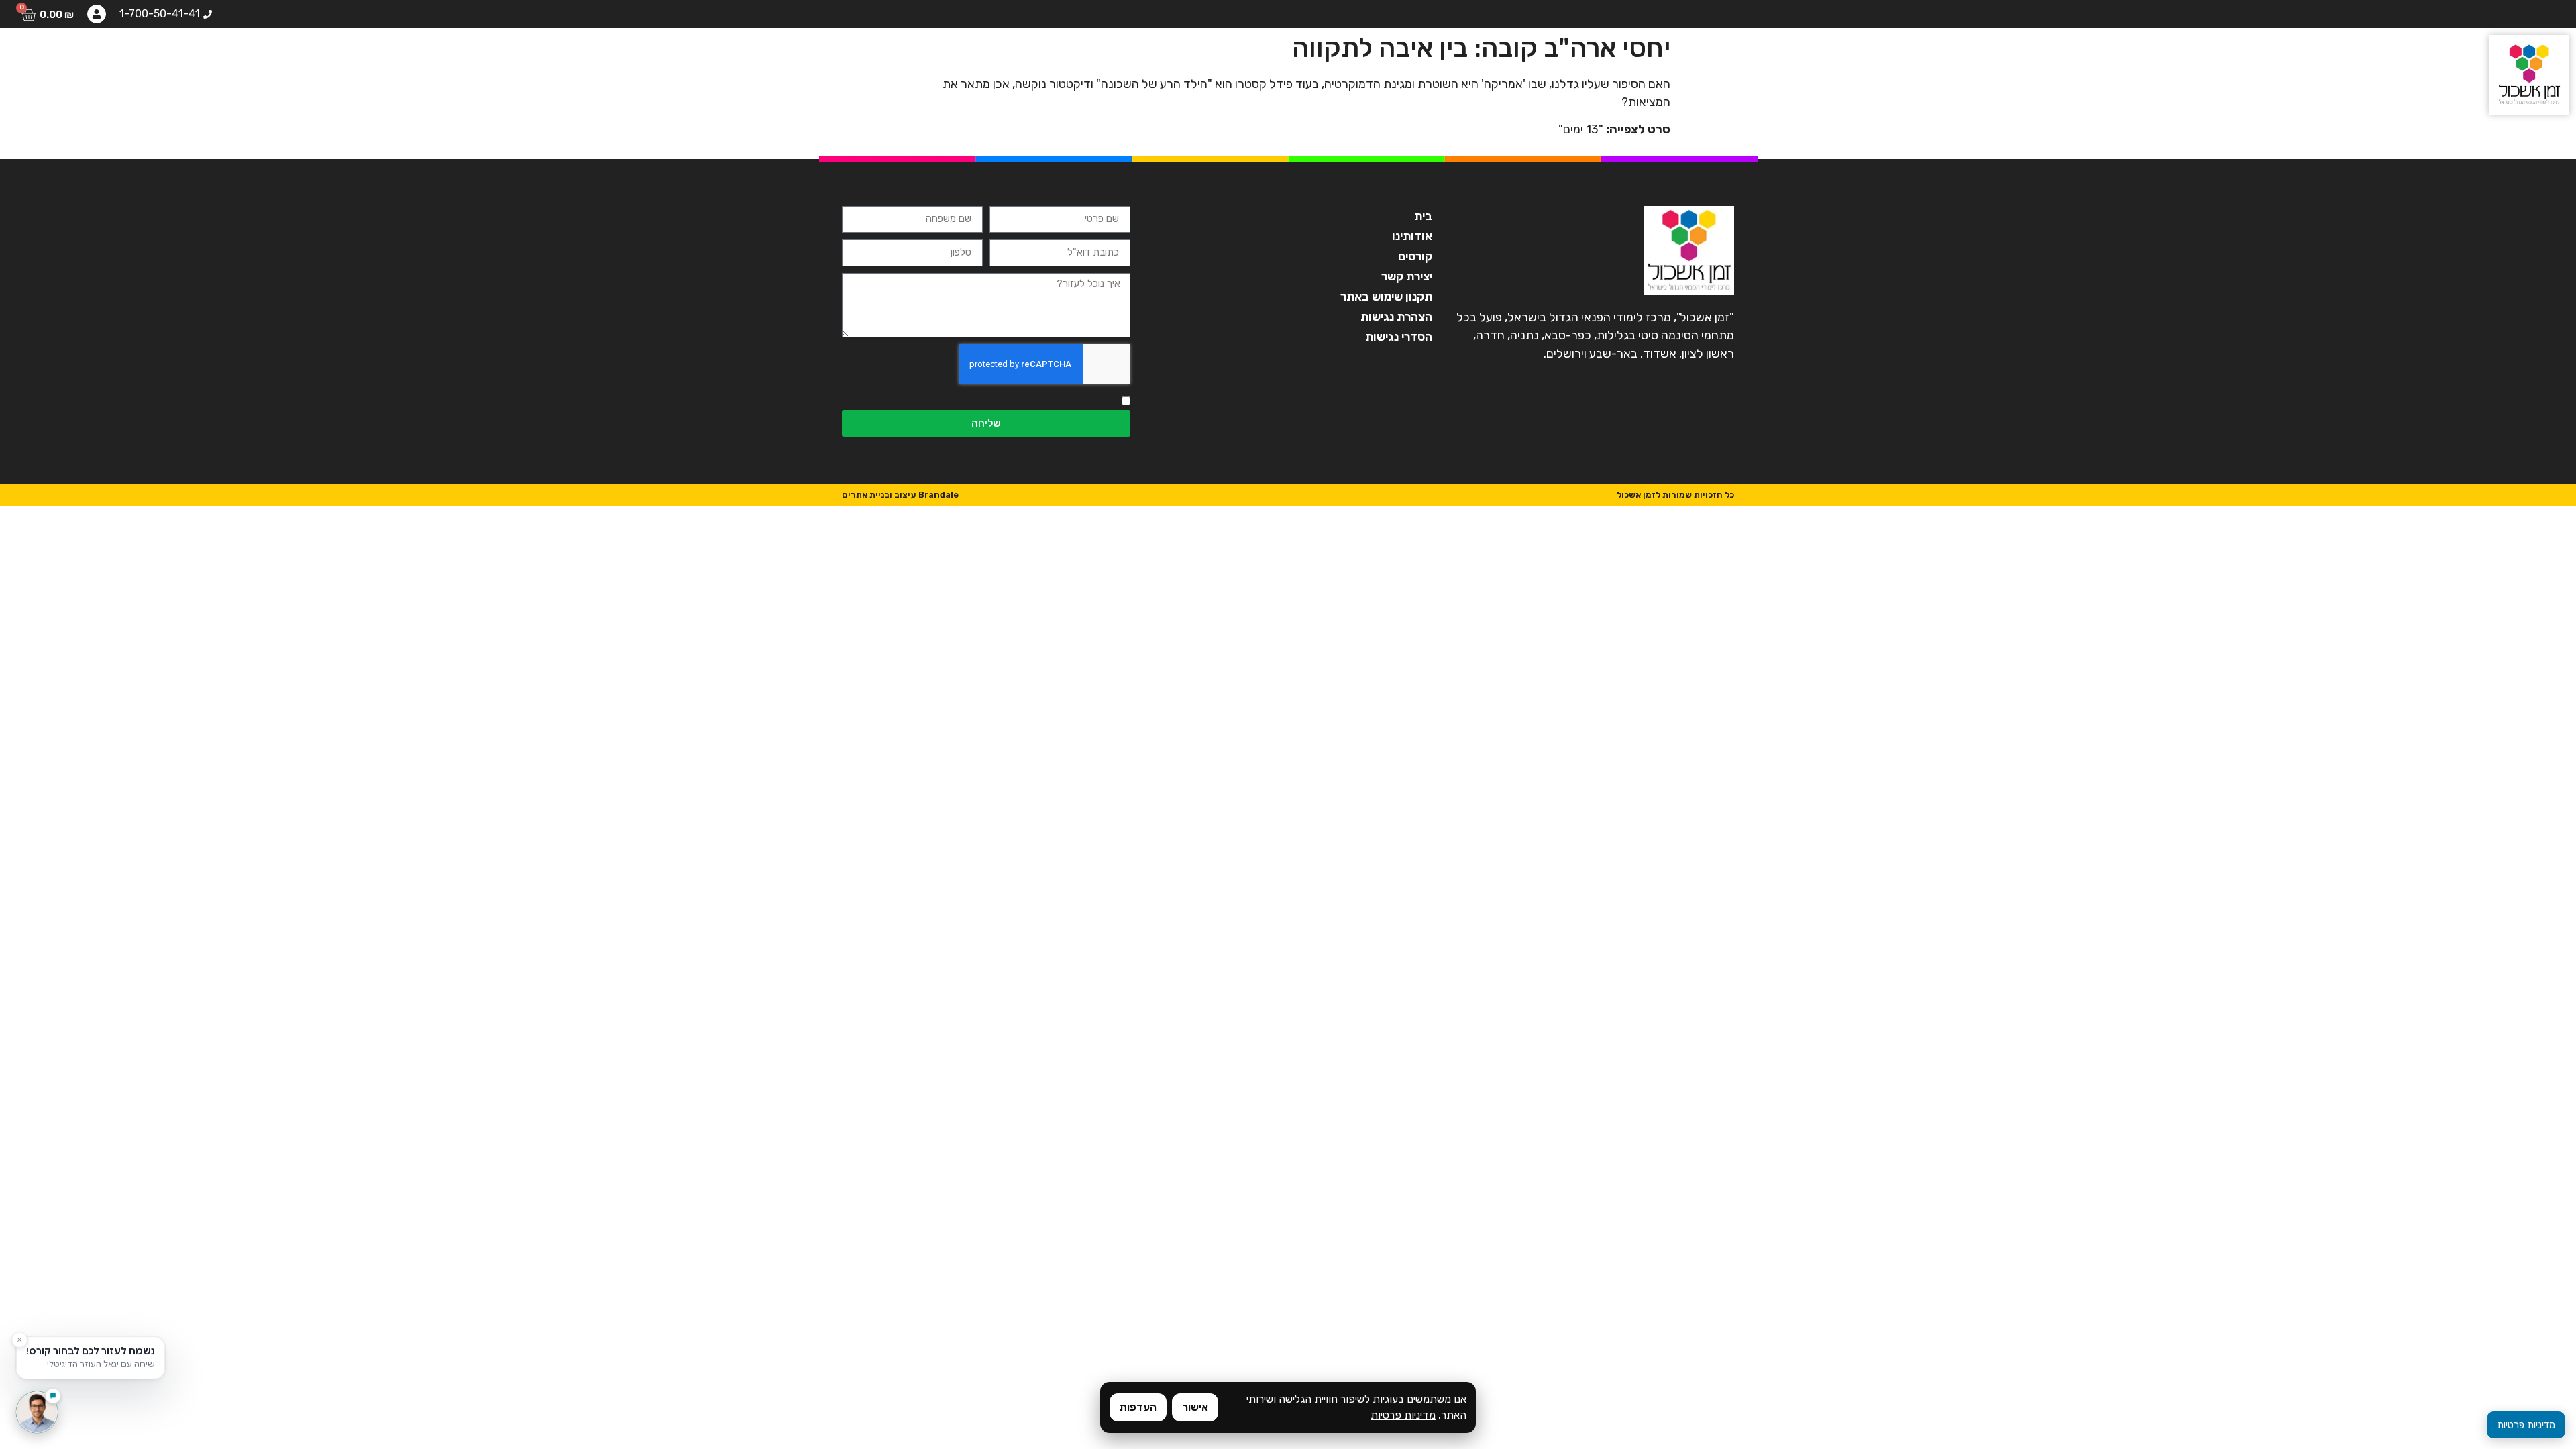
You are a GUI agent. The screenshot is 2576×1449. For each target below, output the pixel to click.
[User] (97, 14)
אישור (1195, 1407)
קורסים (347, 57)
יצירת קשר (55, 57)
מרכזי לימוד (210, 57)
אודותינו (415, 57)
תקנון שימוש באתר (1386, 297)
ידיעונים (131, 57)
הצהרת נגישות (1396, 317)
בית (473, 57)
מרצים (285, 57)
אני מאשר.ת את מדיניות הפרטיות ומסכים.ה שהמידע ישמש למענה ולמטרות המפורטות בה (991, 400)
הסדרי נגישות (1399, 337)
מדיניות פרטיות (1403, 1415)
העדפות (1138, 1407)
